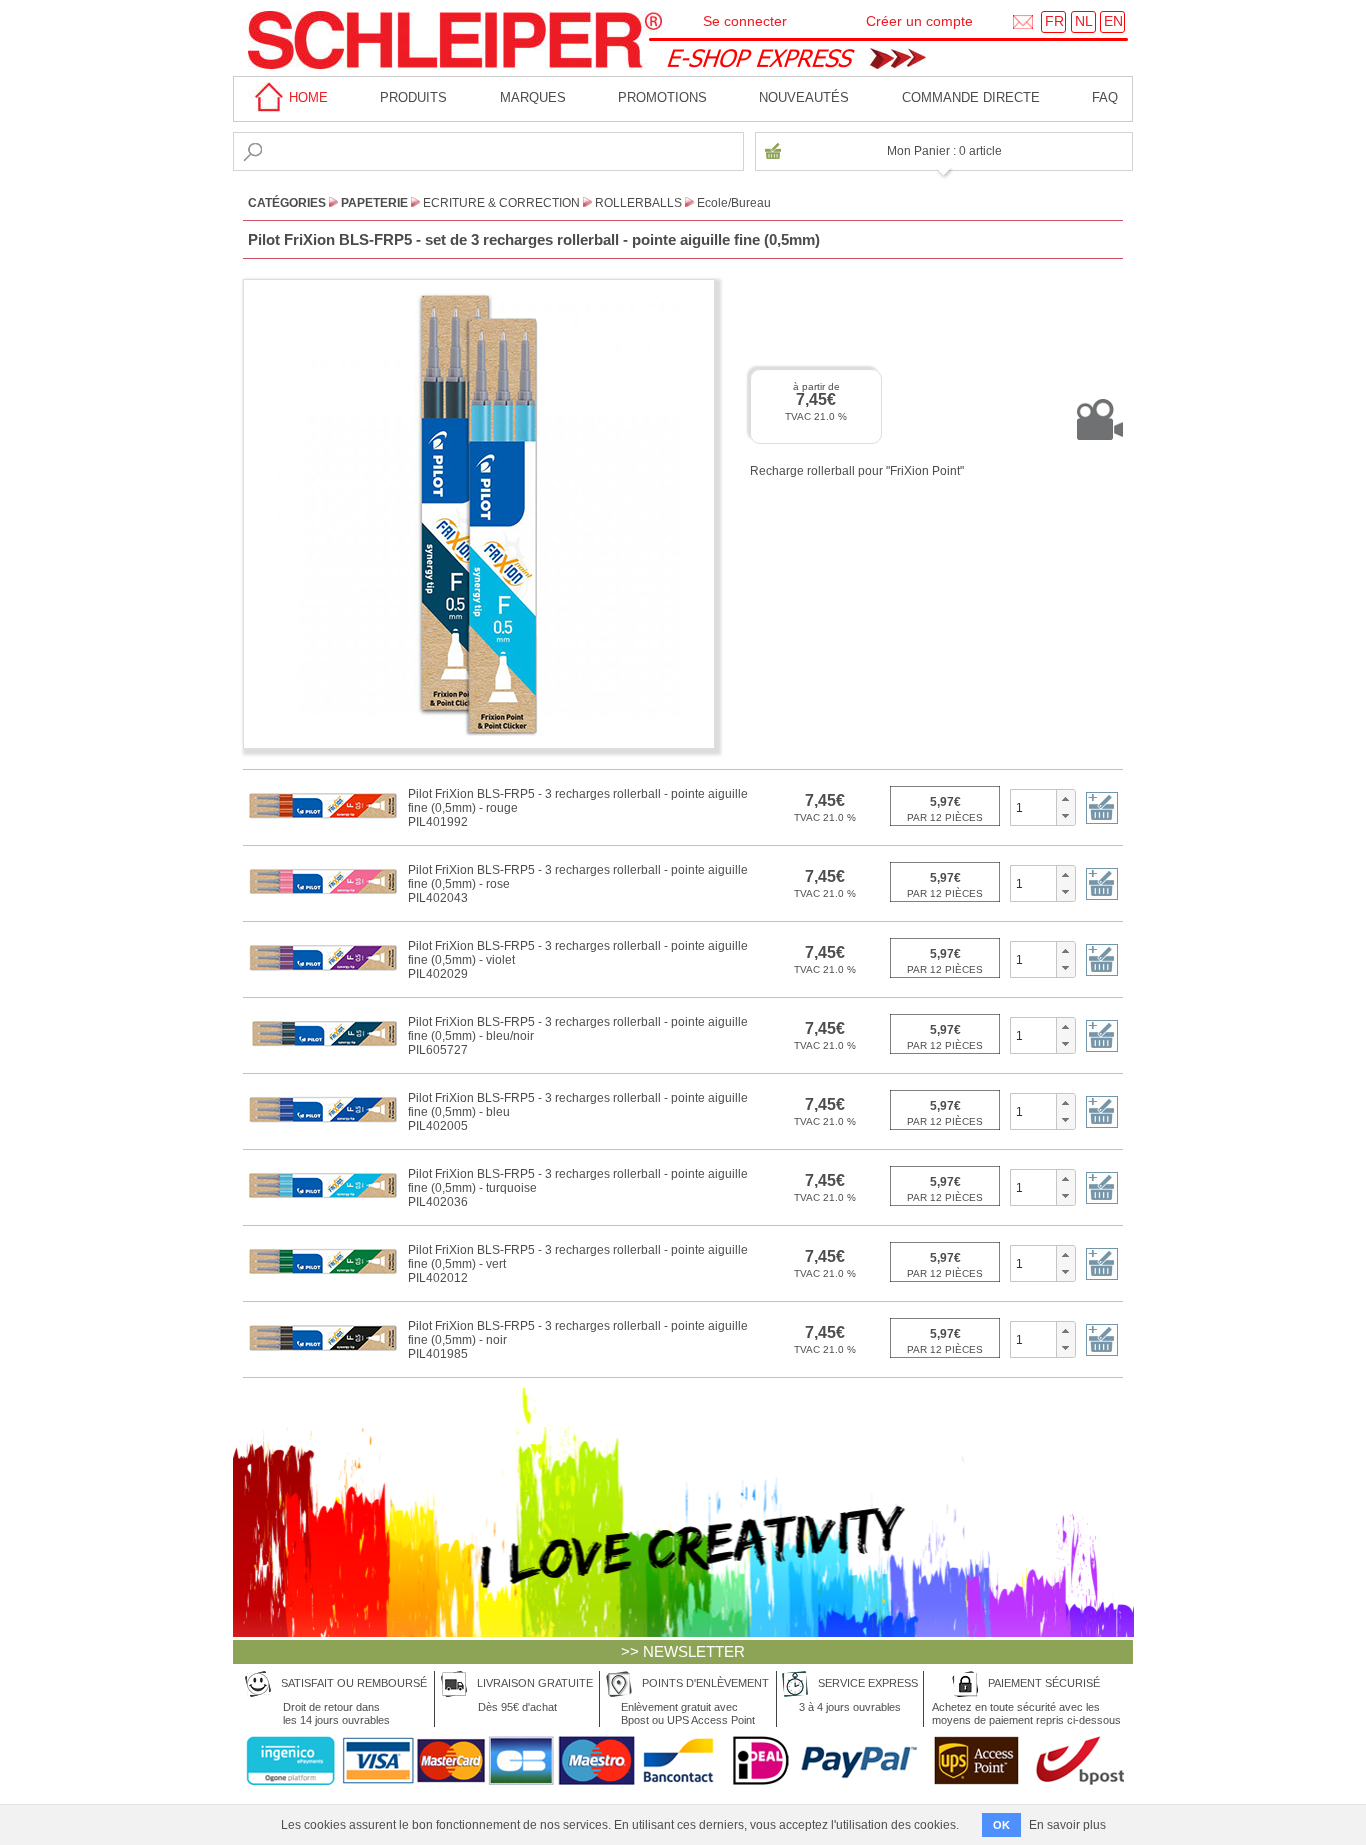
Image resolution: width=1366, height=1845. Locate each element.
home (306, 97)
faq (1105, 97)
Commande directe (971, 97)
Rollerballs (638, 203)
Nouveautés (804, 97)
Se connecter (745, 21)
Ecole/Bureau (734, 203)
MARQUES (533, 97)
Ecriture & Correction (501, 203)
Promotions (662, 97)
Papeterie (374, 203)
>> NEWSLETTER (683, 1651)
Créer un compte (919, 21)
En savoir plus (1067, 1825)
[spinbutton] (1033, 807)
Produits (413, 97)
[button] (1065, 799)
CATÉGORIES (287, 203)
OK (1001, 1825)
